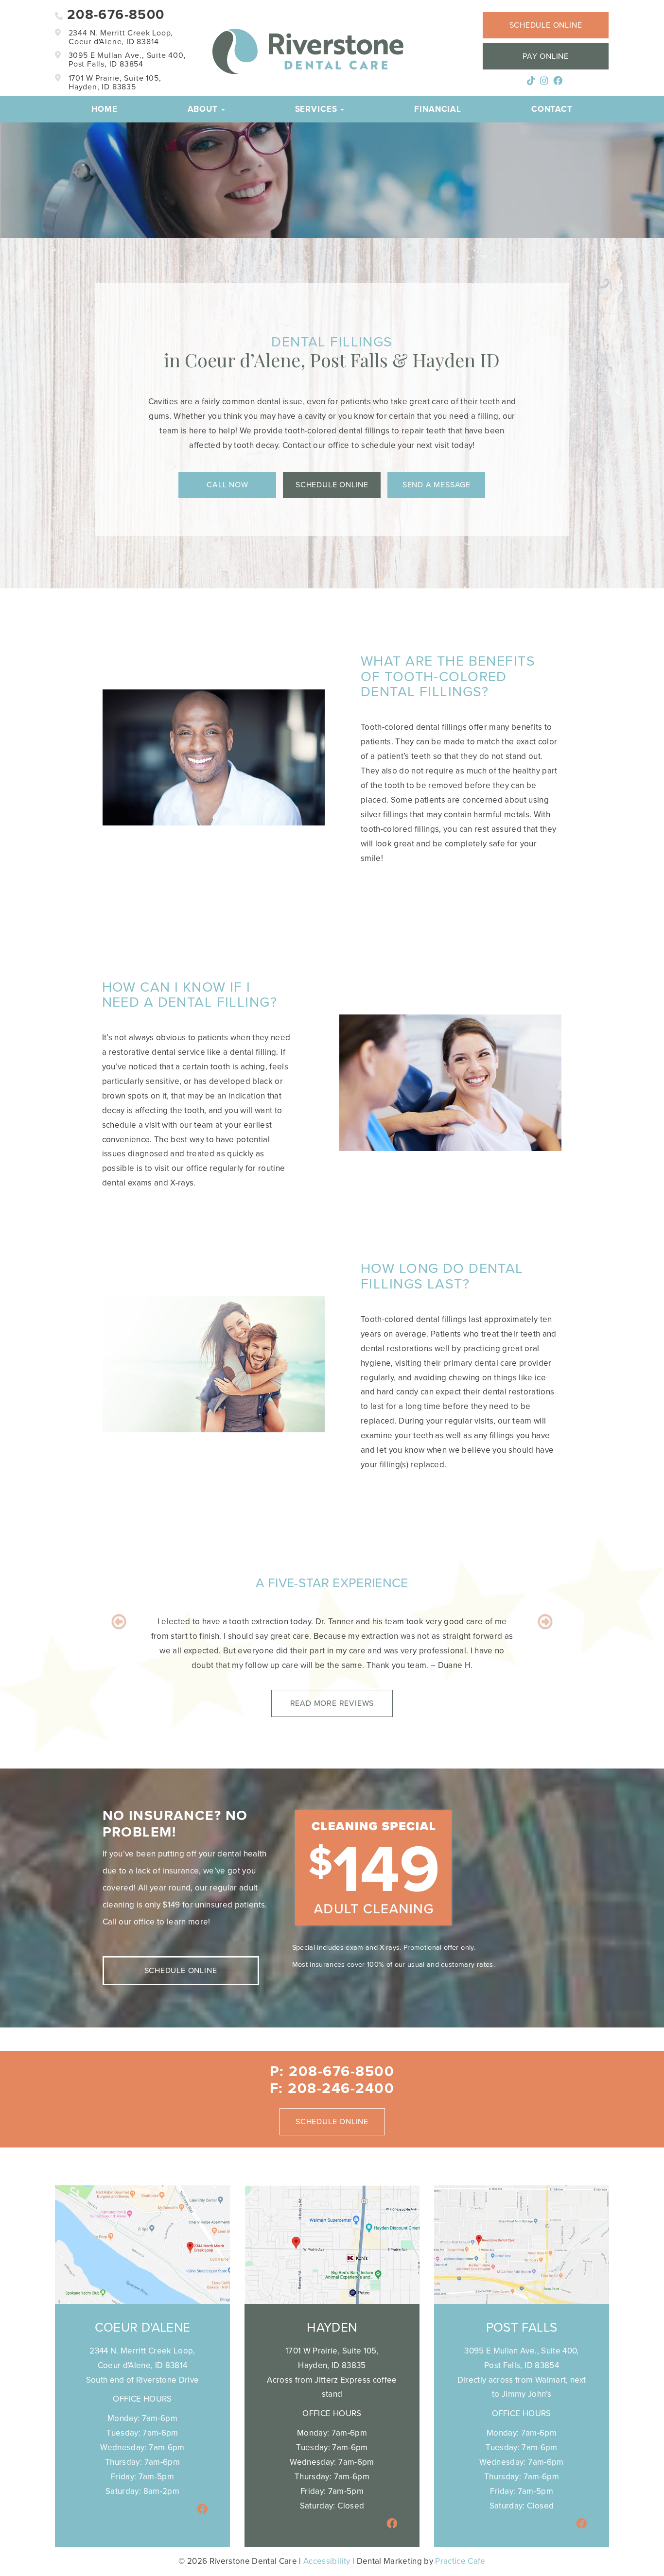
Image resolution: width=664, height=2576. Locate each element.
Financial (438, 109)
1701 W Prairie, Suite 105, (114, 83)
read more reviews (332, 1696)
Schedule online (546, 25)
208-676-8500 (114, 15)
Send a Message (437, 485)
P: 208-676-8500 (332, 2071)
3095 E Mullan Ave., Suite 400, (126, 60)
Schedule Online (332, 485)
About (204, 109)
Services (317, 109)
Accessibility (327, 2561)
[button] (119, 1652)
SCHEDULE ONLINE (181, 1971)
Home (104, 109)
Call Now (227, 485)
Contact (552, 109)
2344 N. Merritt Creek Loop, (120, 37)
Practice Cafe (460, 2561)
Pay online (546, 56)
